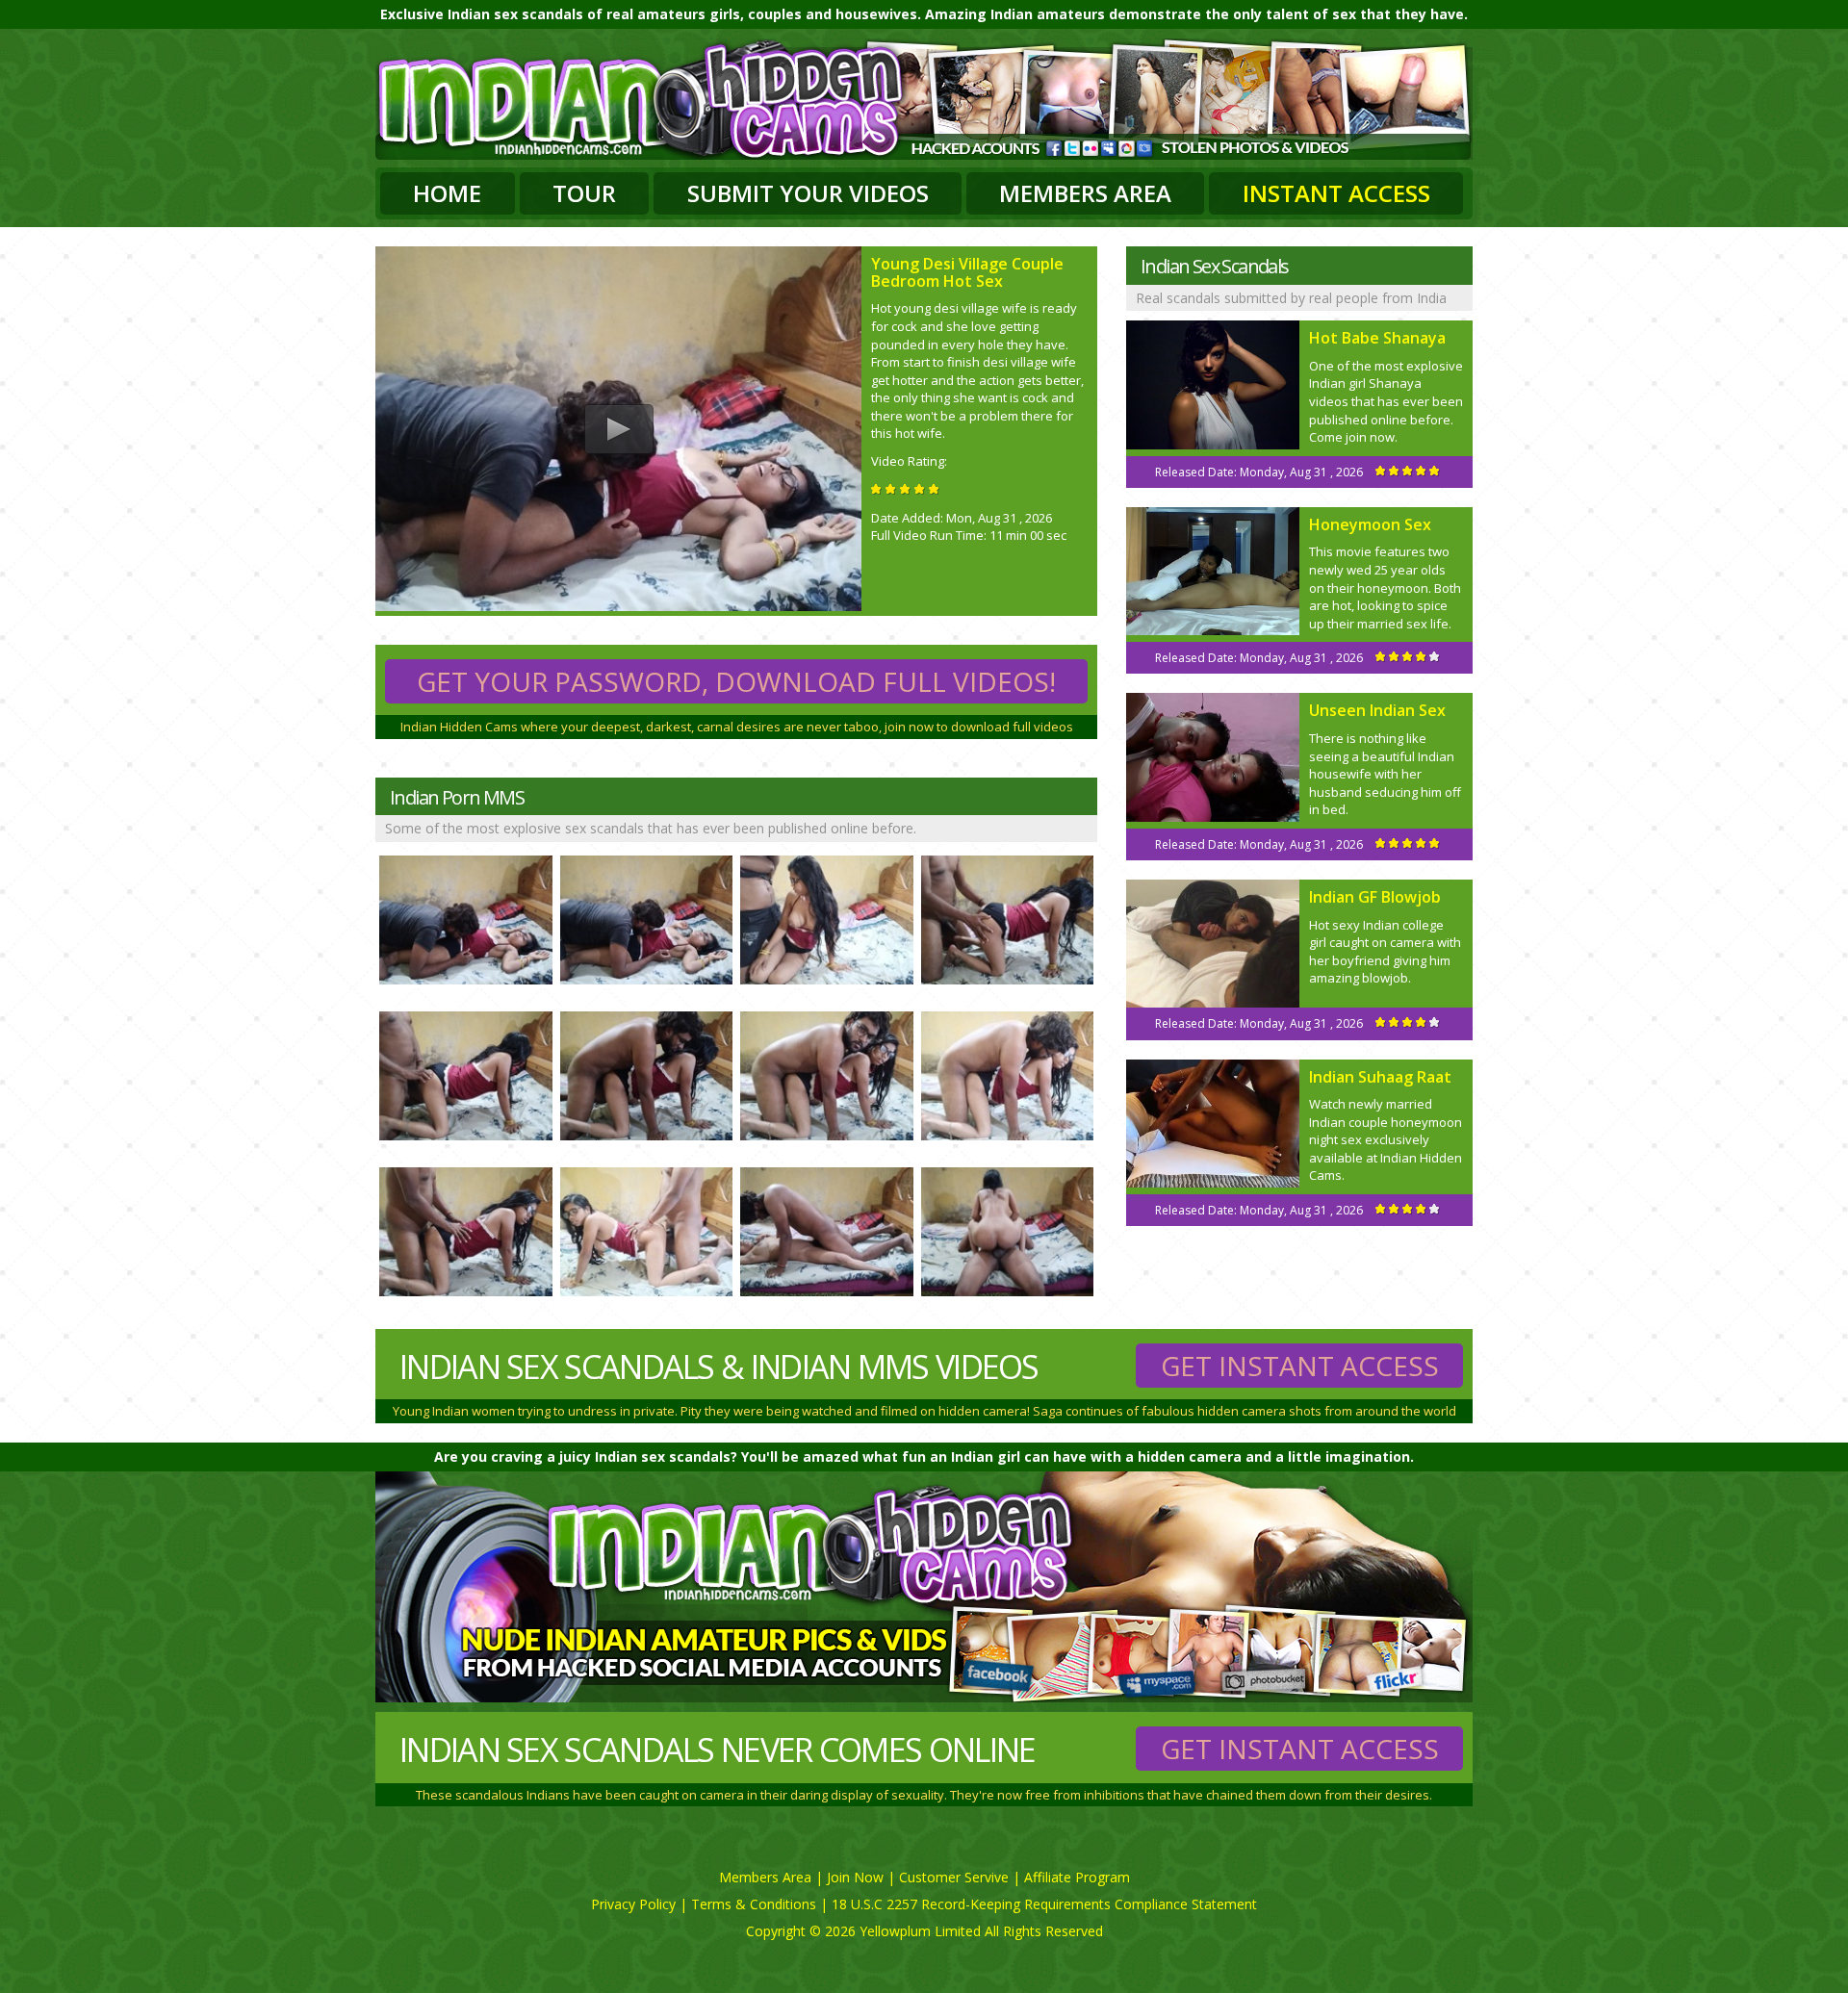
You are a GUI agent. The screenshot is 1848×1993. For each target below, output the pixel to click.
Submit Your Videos (808, 193)
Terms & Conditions (754, 1904)
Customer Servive (954, 1877)
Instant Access (1336, 193)
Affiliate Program (1077, 1877)
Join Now (855, 1877)
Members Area (1085, 193)
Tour (584, 193)
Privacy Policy (633, 1904)
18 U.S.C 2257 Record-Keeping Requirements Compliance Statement (1044, 1904)
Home (447, 193)
